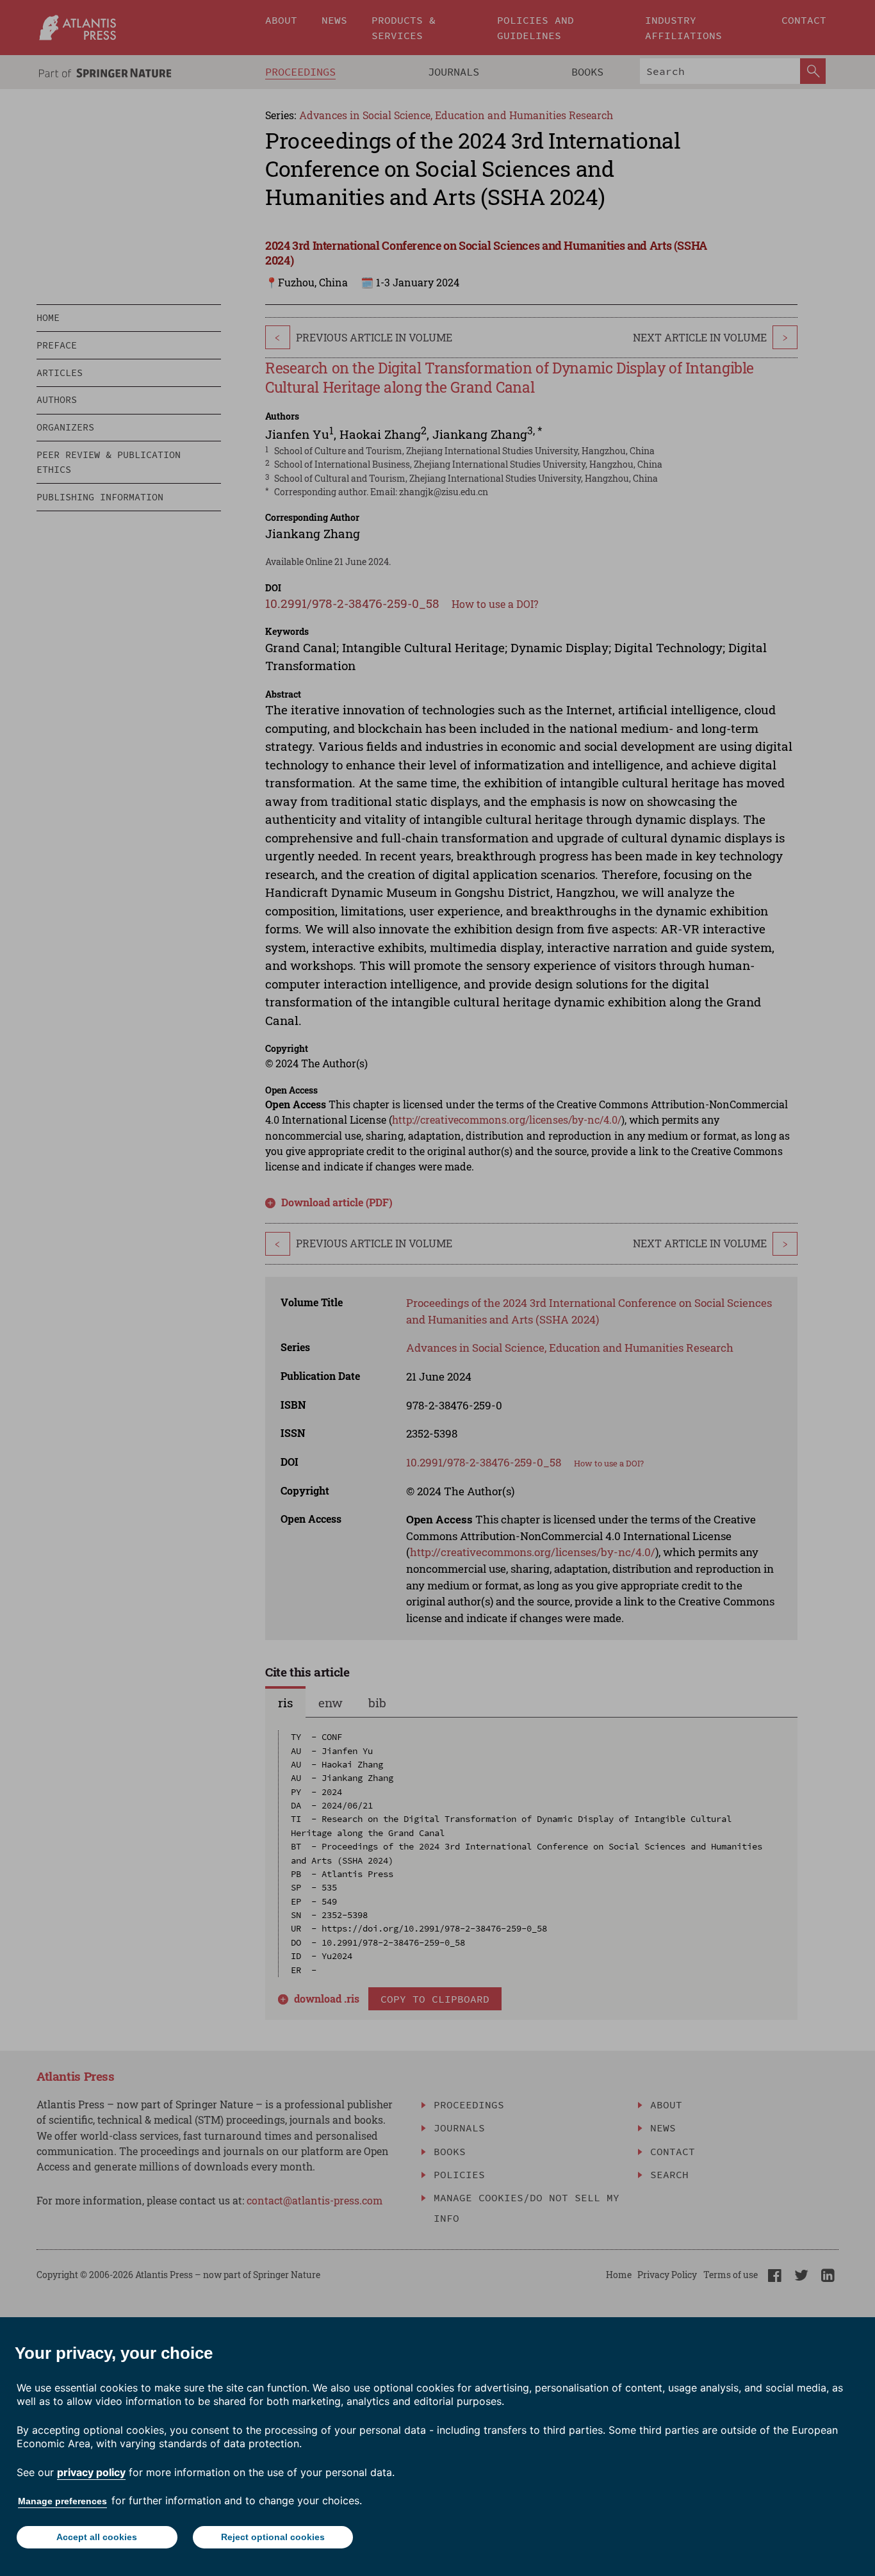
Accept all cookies (97, 2537)
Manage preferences (62, 2501)
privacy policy (91, 2472)
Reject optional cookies (273, 2537)
